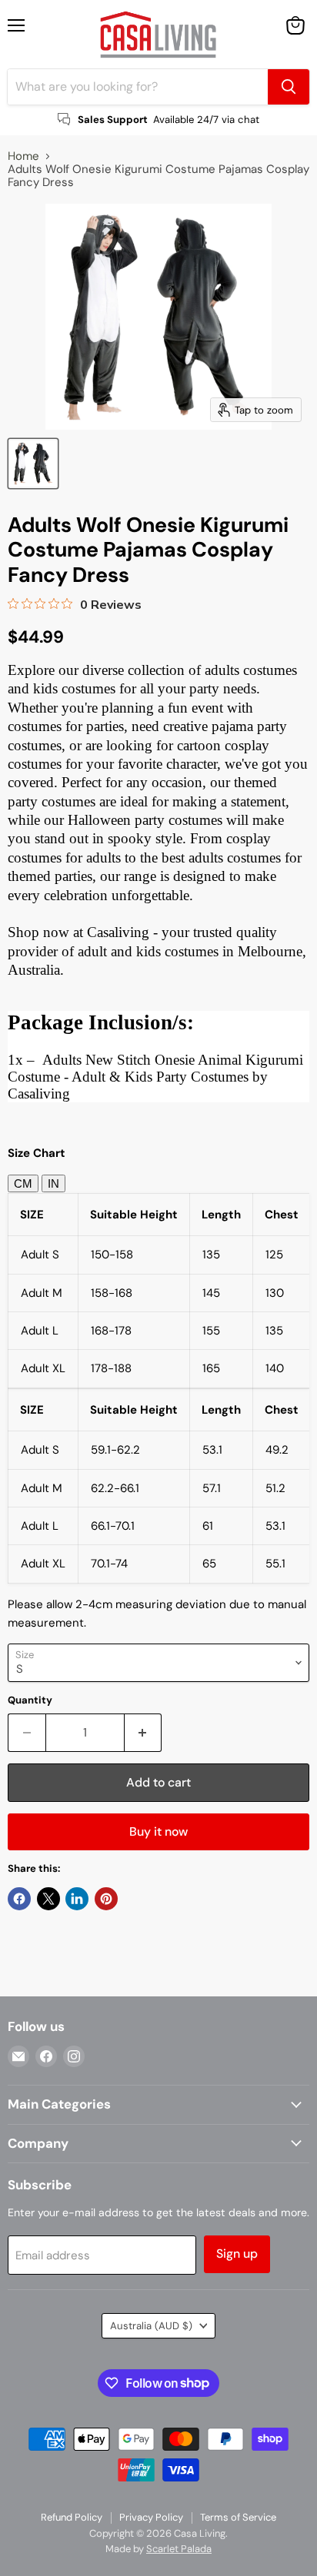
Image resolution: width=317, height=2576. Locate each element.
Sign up (237, 2254)
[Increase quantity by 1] (143, 1733)
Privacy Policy (151, 2517)
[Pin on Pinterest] (106, 1899)
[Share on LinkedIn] (77, 1899)
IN (53, 1183)
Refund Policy (72, 2517)
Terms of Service (238, 2517)
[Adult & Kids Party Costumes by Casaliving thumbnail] (33, 464)
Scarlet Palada (179, 2549)
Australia (151, 2326)
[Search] (289, 87)
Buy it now (158, 1831)
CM (23, 1183)
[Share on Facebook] (19, 1899)
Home (23, 156)
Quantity (30, 1700)
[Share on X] (48, 1899)
